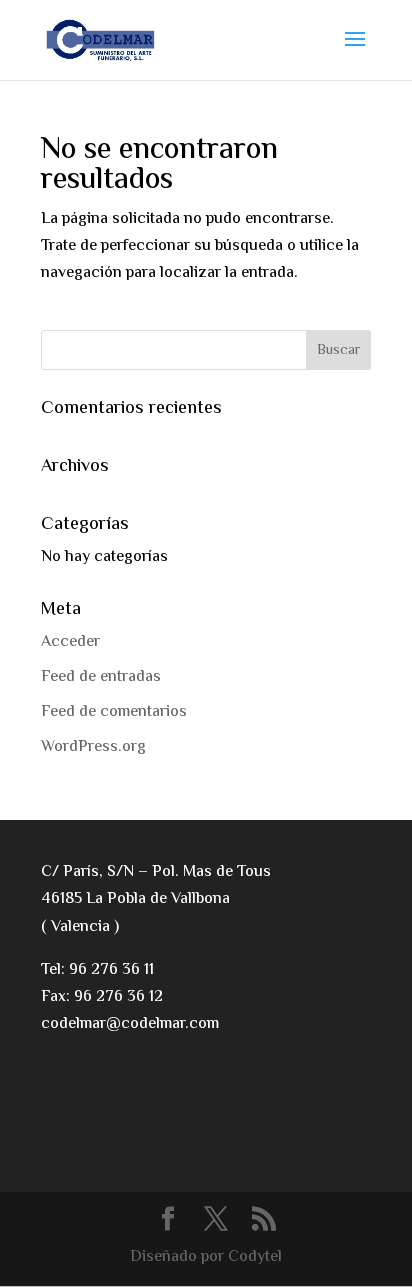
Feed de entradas (101, 677)
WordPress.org (93, 747)
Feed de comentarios (114, 712)
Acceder (70, 642)
